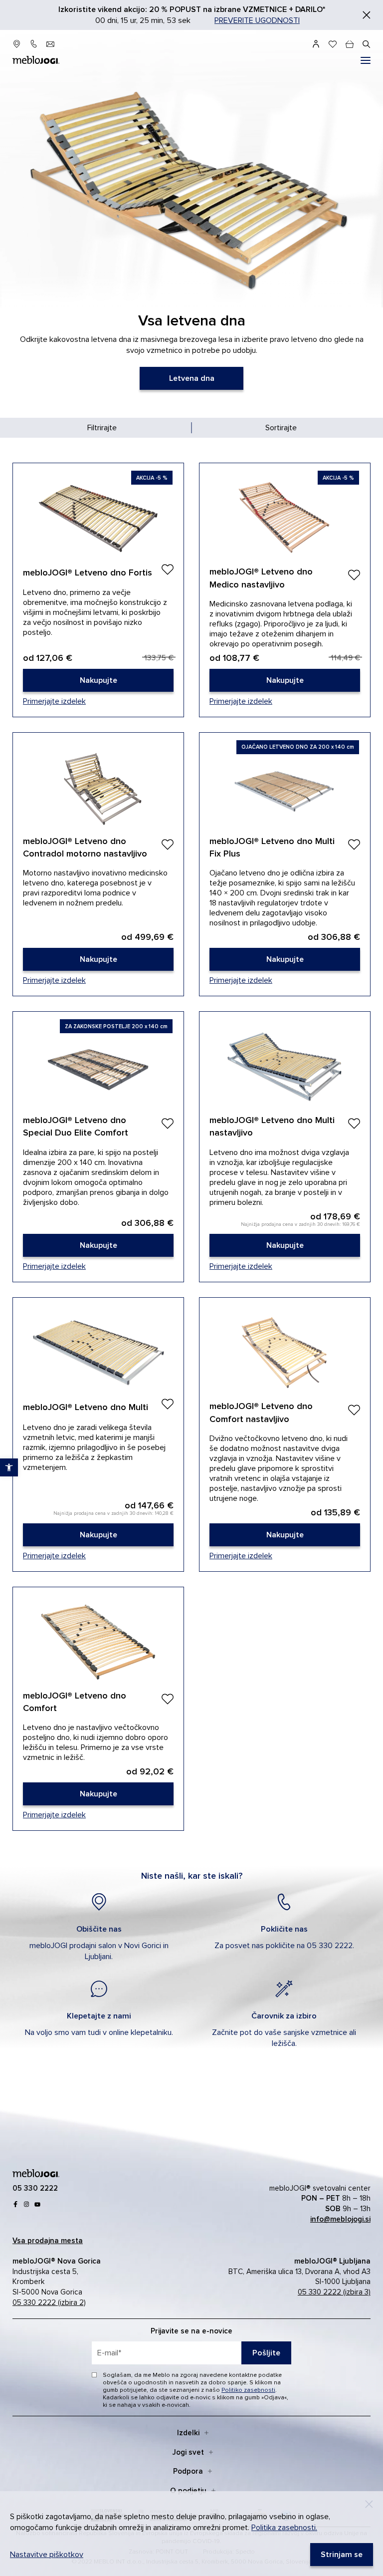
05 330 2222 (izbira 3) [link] (334, 2292)
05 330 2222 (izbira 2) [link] (49, 2302)
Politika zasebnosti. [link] (284, 2528)
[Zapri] (367, 15)
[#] (366, 60)
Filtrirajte (102, 428)
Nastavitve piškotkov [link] (47, 2555)
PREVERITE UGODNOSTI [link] (257, 20)
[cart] (350, 44)
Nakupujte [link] (98, 590)
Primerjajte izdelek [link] (54, 701)
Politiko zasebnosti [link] (248, 2390)
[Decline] (369, 2504)
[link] (191, 378)
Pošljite (266, 2353)
